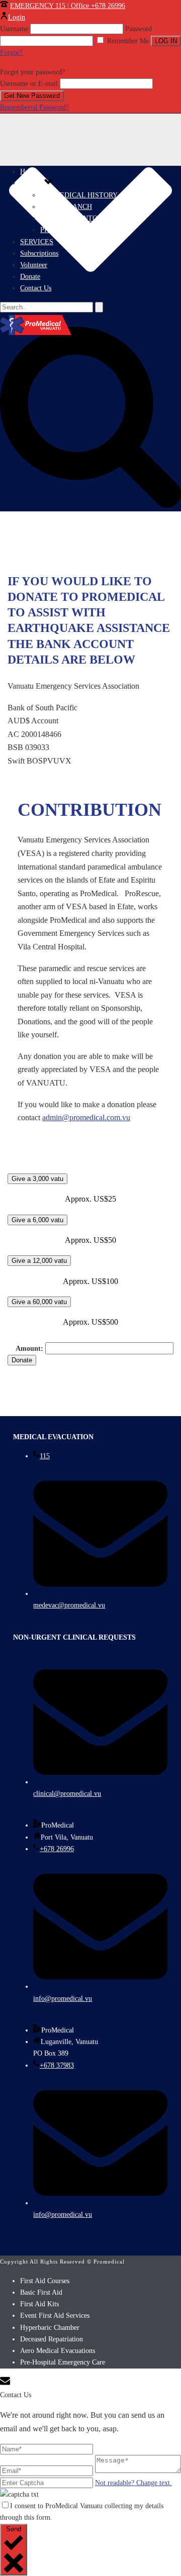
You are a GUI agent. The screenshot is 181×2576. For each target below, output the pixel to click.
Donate (30, 277)
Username (14, 29)
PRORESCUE (61, 230)
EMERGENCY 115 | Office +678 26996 (68, 6)
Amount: (30, 1349)
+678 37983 (57, 2065)
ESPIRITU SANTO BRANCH (84, 218)
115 (45, 1456)
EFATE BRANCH (66, 207)
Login (17, 17)
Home (29, 172)
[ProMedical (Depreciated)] (90, 325)
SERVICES (37, 242)
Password (139, 29)
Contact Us (36, 288)
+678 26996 (57, 1849)
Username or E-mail (29, 84)
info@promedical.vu (63, 1999)
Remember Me (128, 41)
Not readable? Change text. (133, 2483)
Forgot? (11, 52)
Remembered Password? (34, 107)
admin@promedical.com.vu (86, 1117)
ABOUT (32, 183)
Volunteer (34, 265)
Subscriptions (39, 253)
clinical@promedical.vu (67, 1794)
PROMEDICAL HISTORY (79, 195)
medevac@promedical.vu (69, 1605)
